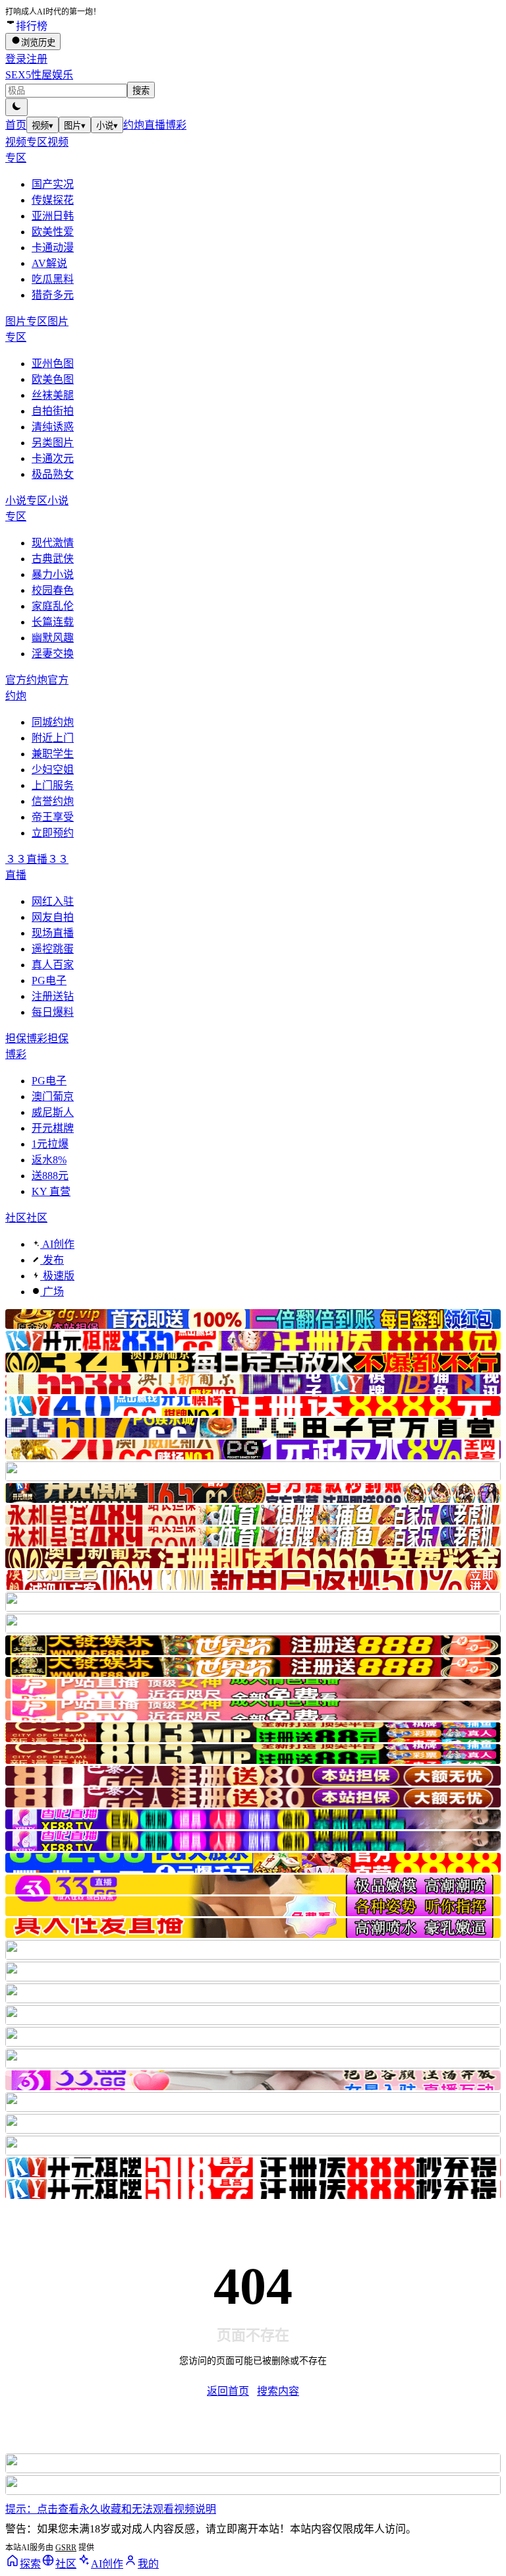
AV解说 (49, 263)
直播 (155, 125)
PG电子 (49, 981)
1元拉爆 (50, 1144)
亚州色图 (53, 364)
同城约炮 (53, 722)
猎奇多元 (53, 295)
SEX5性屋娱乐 (39, 75)
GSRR (66, 2548)
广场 (52, 1292)
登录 (16, 59)
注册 (37, 59)
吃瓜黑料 (53, 279)
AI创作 (57, 1244)
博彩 (176, 125)
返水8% (49, 1160)
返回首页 (228, 2391)
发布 (52, 1260)
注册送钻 (53, 996)
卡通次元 (53, 458)
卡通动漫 (53, 248)
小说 (107, 126)
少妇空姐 (53, 770)
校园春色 (53, 590)
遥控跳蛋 (53, 949)
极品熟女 (53, 474)
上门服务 (53, 785)
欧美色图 (53, 379)
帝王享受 (53, 817)
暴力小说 (53, 574)
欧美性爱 (53, 232)
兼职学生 (53, 754)
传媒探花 (53, 200)
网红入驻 (53, 901)
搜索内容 (278, 2391)
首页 (16, 125)
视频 (42, 126)
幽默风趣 (53, 638)
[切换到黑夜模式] (16, 107)
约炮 (134, 125)
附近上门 (53, 738)
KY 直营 (51, 1191)
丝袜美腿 (53, 395)
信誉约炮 (53, 801)
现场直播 (53, 933)
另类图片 (53, 443)
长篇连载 (53, 622)
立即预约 (53, 833)
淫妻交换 (53, 654)
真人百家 (53, 965)
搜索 (141, 91)
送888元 (50, 1176)
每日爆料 (53, 1012)
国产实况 (53, 184)
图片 (75, 126)
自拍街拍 (53, 411)
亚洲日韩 (53, 216)
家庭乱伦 (53, 606)
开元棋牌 (53, 1128)
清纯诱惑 (53, 427)
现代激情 (53, 543)
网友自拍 (53, 917)
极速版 (57, 1276)
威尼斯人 (53, 1112)
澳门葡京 (53, 1097)
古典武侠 (53, 559)
